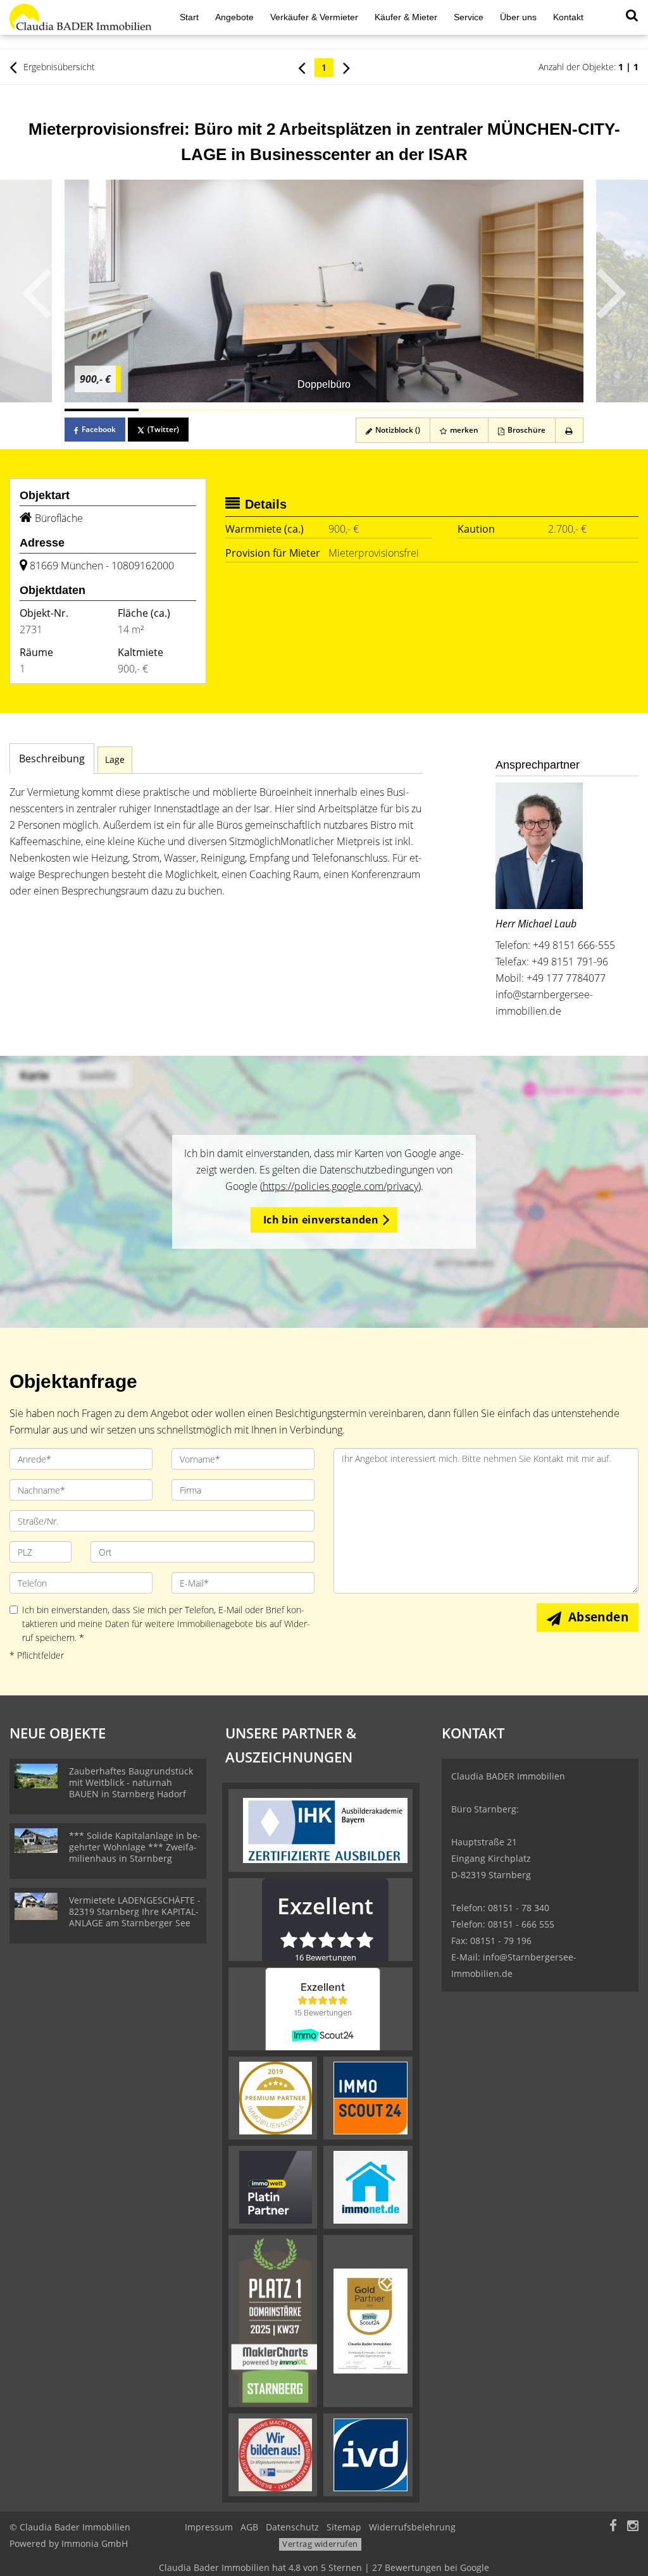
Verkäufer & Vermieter (314, 17)
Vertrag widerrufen (320, 2544)
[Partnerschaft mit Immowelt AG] (276, 2186)
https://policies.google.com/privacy (340, 1186)
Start (189, 17)
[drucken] (569, 430)
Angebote (234, 17)
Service (469, 17)
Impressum (209, 2527)
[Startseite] (81, 17)
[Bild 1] (102, 410)
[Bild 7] (546, 410)
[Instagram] (633, 2527)
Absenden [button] (598, 1617)
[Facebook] (613, 2527)
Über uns (518, 17)
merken (463, 430)
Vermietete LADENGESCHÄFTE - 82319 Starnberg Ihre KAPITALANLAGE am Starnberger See (135, 1911)
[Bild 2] (176, 410)
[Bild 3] (250, 410)
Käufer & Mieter (406, 17)
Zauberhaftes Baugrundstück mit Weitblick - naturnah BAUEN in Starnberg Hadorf (131, 1782)
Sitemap (344, 2527)
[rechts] (346, 67)
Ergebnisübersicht (58, 67)
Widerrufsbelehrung (412, 2527)
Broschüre (526, 430)
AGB (249, 2527)
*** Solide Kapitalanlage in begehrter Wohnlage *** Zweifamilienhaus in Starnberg (135, 1847)
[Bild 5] (398, 410)
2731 (31, 629)
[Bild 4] (324, 410)
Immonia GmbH (95, 2543)
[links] (302, 67)
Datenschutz (292, 2527)
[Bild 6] (472, 410)
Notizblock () (397, 430)
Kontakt (568, 17)
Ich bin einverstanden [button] (321, 1220)
